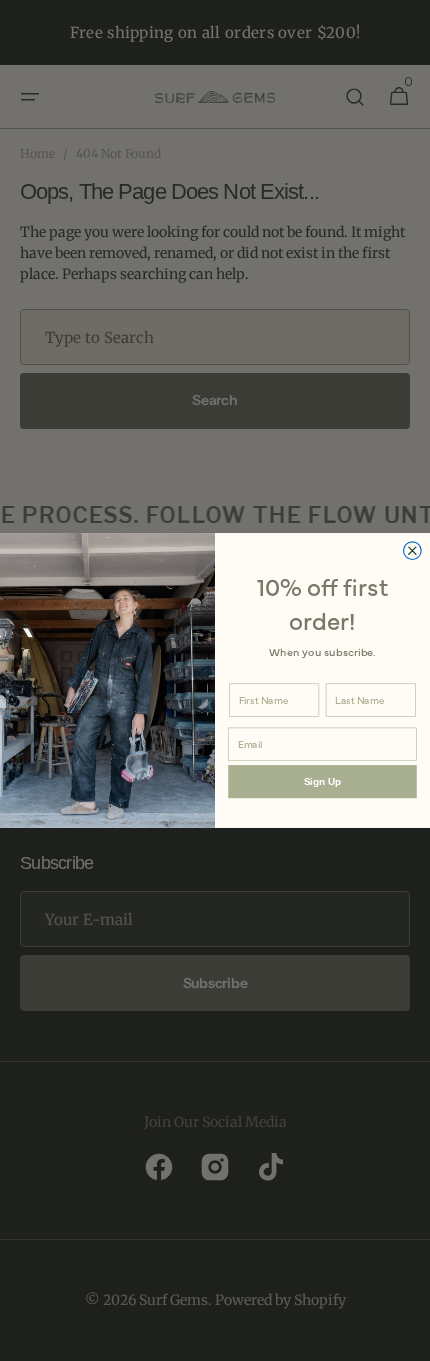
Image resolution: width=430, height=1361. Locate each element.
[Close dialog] (413, 551)
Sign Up (322, 781)
